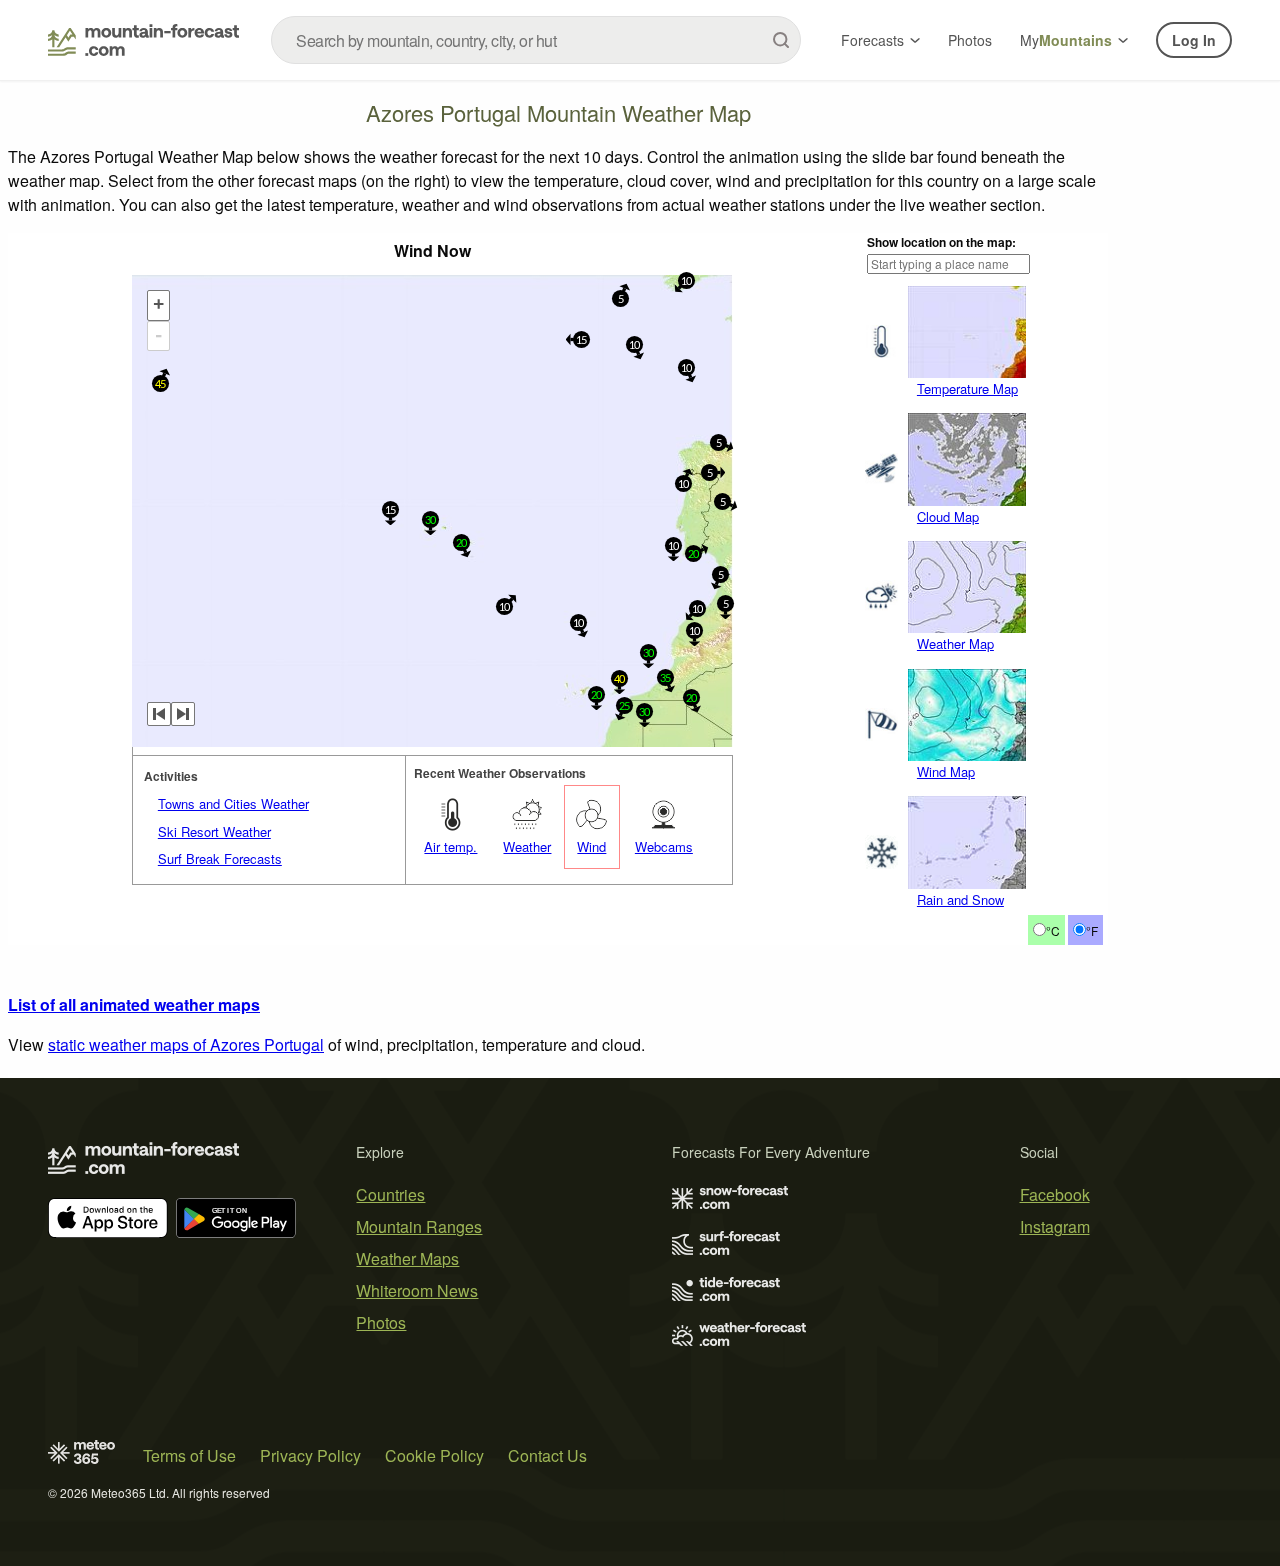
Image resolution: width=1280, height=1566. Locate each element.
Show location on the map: (941, 242)
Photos (970, 40)
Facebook (1055, 1194)
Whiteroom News (417, 1290)
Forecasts (872, 40)
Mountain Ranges (419, 1226)
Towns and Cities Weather (233, 803)
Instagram (1055, 1226)
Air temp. (450, 846)
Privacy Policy (310, 1455)
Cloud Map (948, 516)
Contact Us (547, 1455)
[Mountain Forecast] (143, 40)
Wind (591, 846)
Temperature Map (967, 388)
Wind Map (946, 771)
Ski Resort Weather (214, 831)
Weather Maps (407, 1258)
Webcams (664, 846)
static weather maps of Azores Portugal (186, 1044)
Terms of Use (189, 1455)
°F (1092, 930)
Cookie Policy (434, 1455)
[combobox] (536, 40)
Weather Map (955, 643)
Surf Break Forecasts (220, 858)
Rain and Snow (960, 899)
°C (1053, 930)
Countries (390, 1194)
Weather (527, 846)
